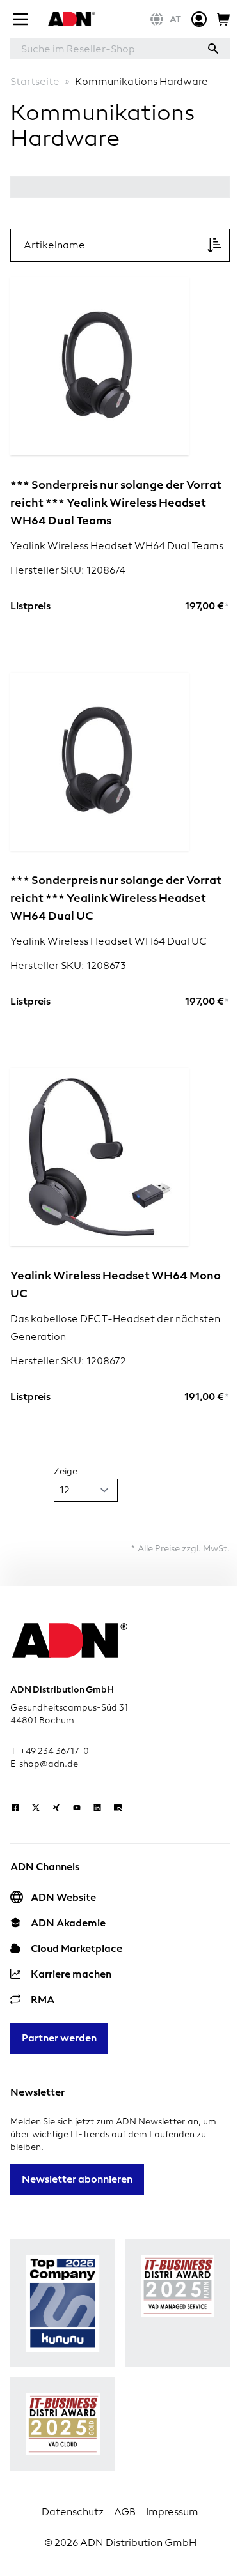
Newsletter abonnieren (77, 2179)
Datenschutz (73, 2512)
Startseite (35, 81)
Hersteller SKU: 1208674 (68, 570)
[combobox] (103, 49)
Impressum (172, 2512)
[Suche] (213, 49)
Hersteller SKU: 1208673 (68, 965)
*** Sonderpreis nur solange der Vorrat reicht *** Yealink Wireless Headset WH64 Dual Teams (116, 502)
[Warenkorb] (223, 19)
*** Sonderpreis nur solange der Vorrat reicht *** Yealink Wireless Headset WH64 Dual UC (116, 898)
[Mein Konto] (199, 19)
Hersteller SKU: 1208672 (68, 1361)
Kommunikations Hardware (141, 81)
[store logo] (70, 19)
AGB (125, 2512)
